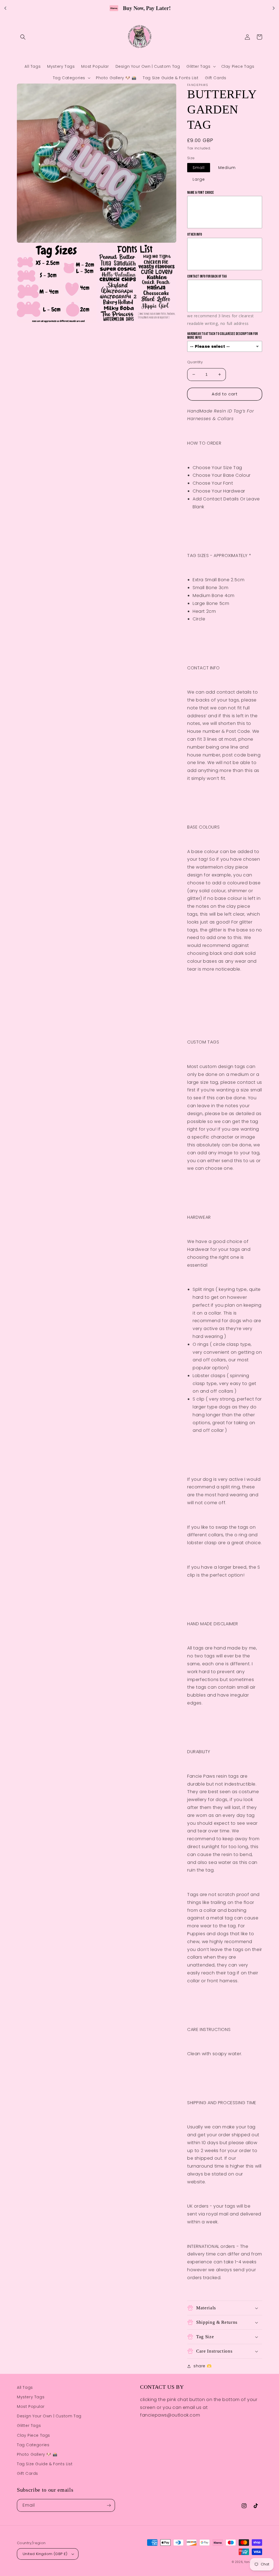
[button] (23, 37)
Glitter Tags (29, 2426)
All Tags (25, 2387)
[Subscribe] (109, 2505)
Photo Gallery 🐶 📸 (37, 2454)
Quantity (195, 362)
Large (199, 179)
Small (199, 168)
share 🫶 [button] (202, 2366)
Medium (227, 168)
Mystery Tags (31, 2397)
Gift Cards (28, 2473)
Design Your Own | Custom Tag (49, 2416)
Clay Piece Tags (34, 2435)
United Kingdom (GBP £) (45, 2554)
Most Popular (31, 2406)
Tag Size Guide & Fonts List (45, 2464)
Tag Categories (33, 2445)
